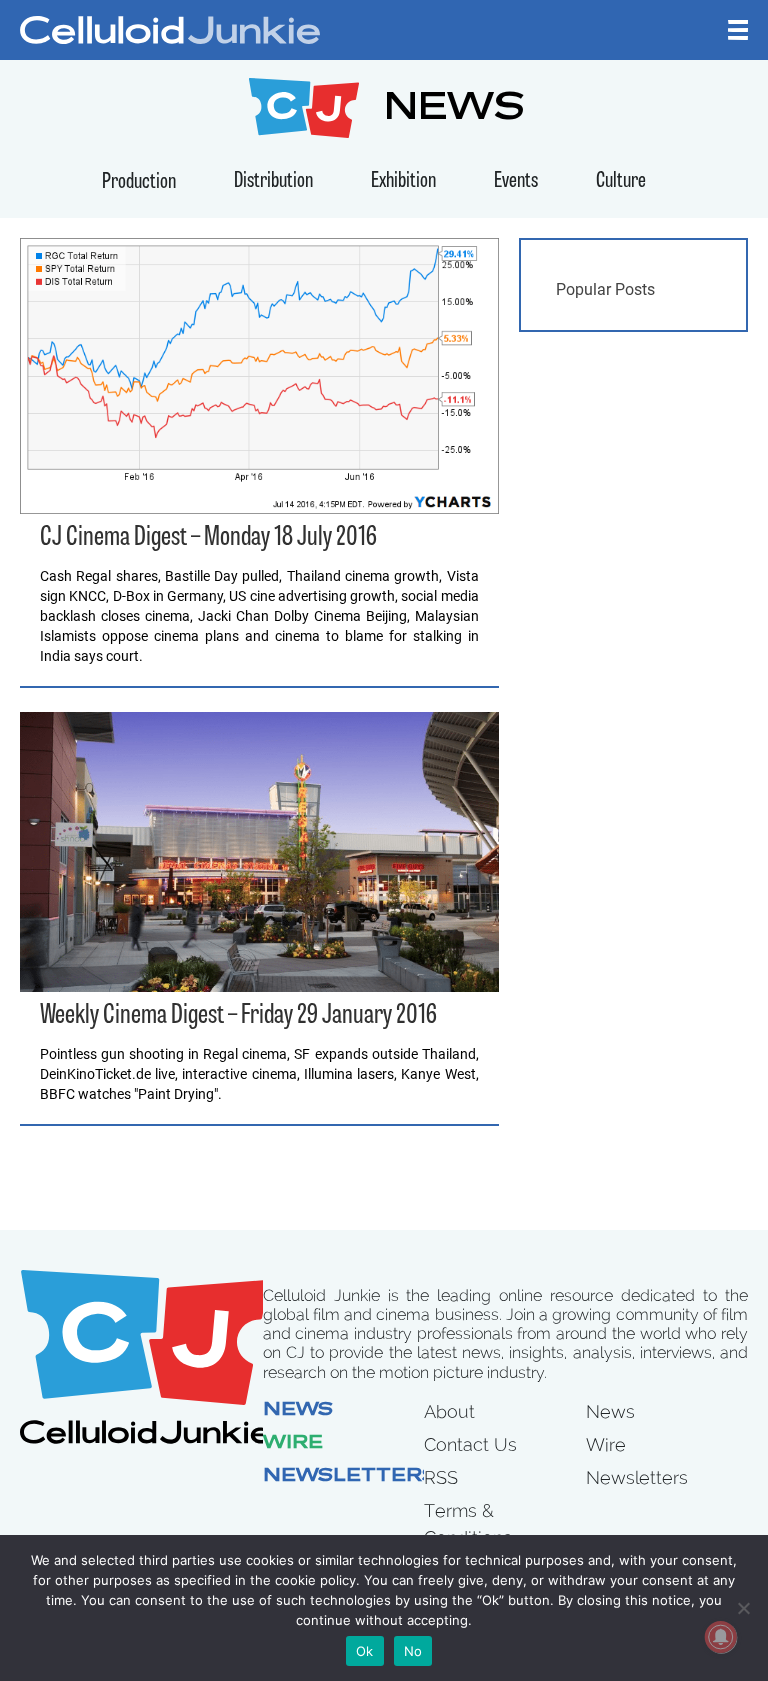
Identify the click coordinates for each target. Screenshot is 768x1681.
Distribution (273, 181)
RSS (441, 1477)
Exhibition (403, 181)
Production (139, 182)
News (298, 1411)
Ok (365, 1651)
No (413, 1651)
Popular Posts (605, 289)
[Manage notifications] (721, 1637)
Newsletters (350, 1477)
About (449, 1411)
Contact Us (470, 1444)
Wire (293, 1444)
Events (516, 181)
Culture (621, 181)
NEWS (454, 110)
